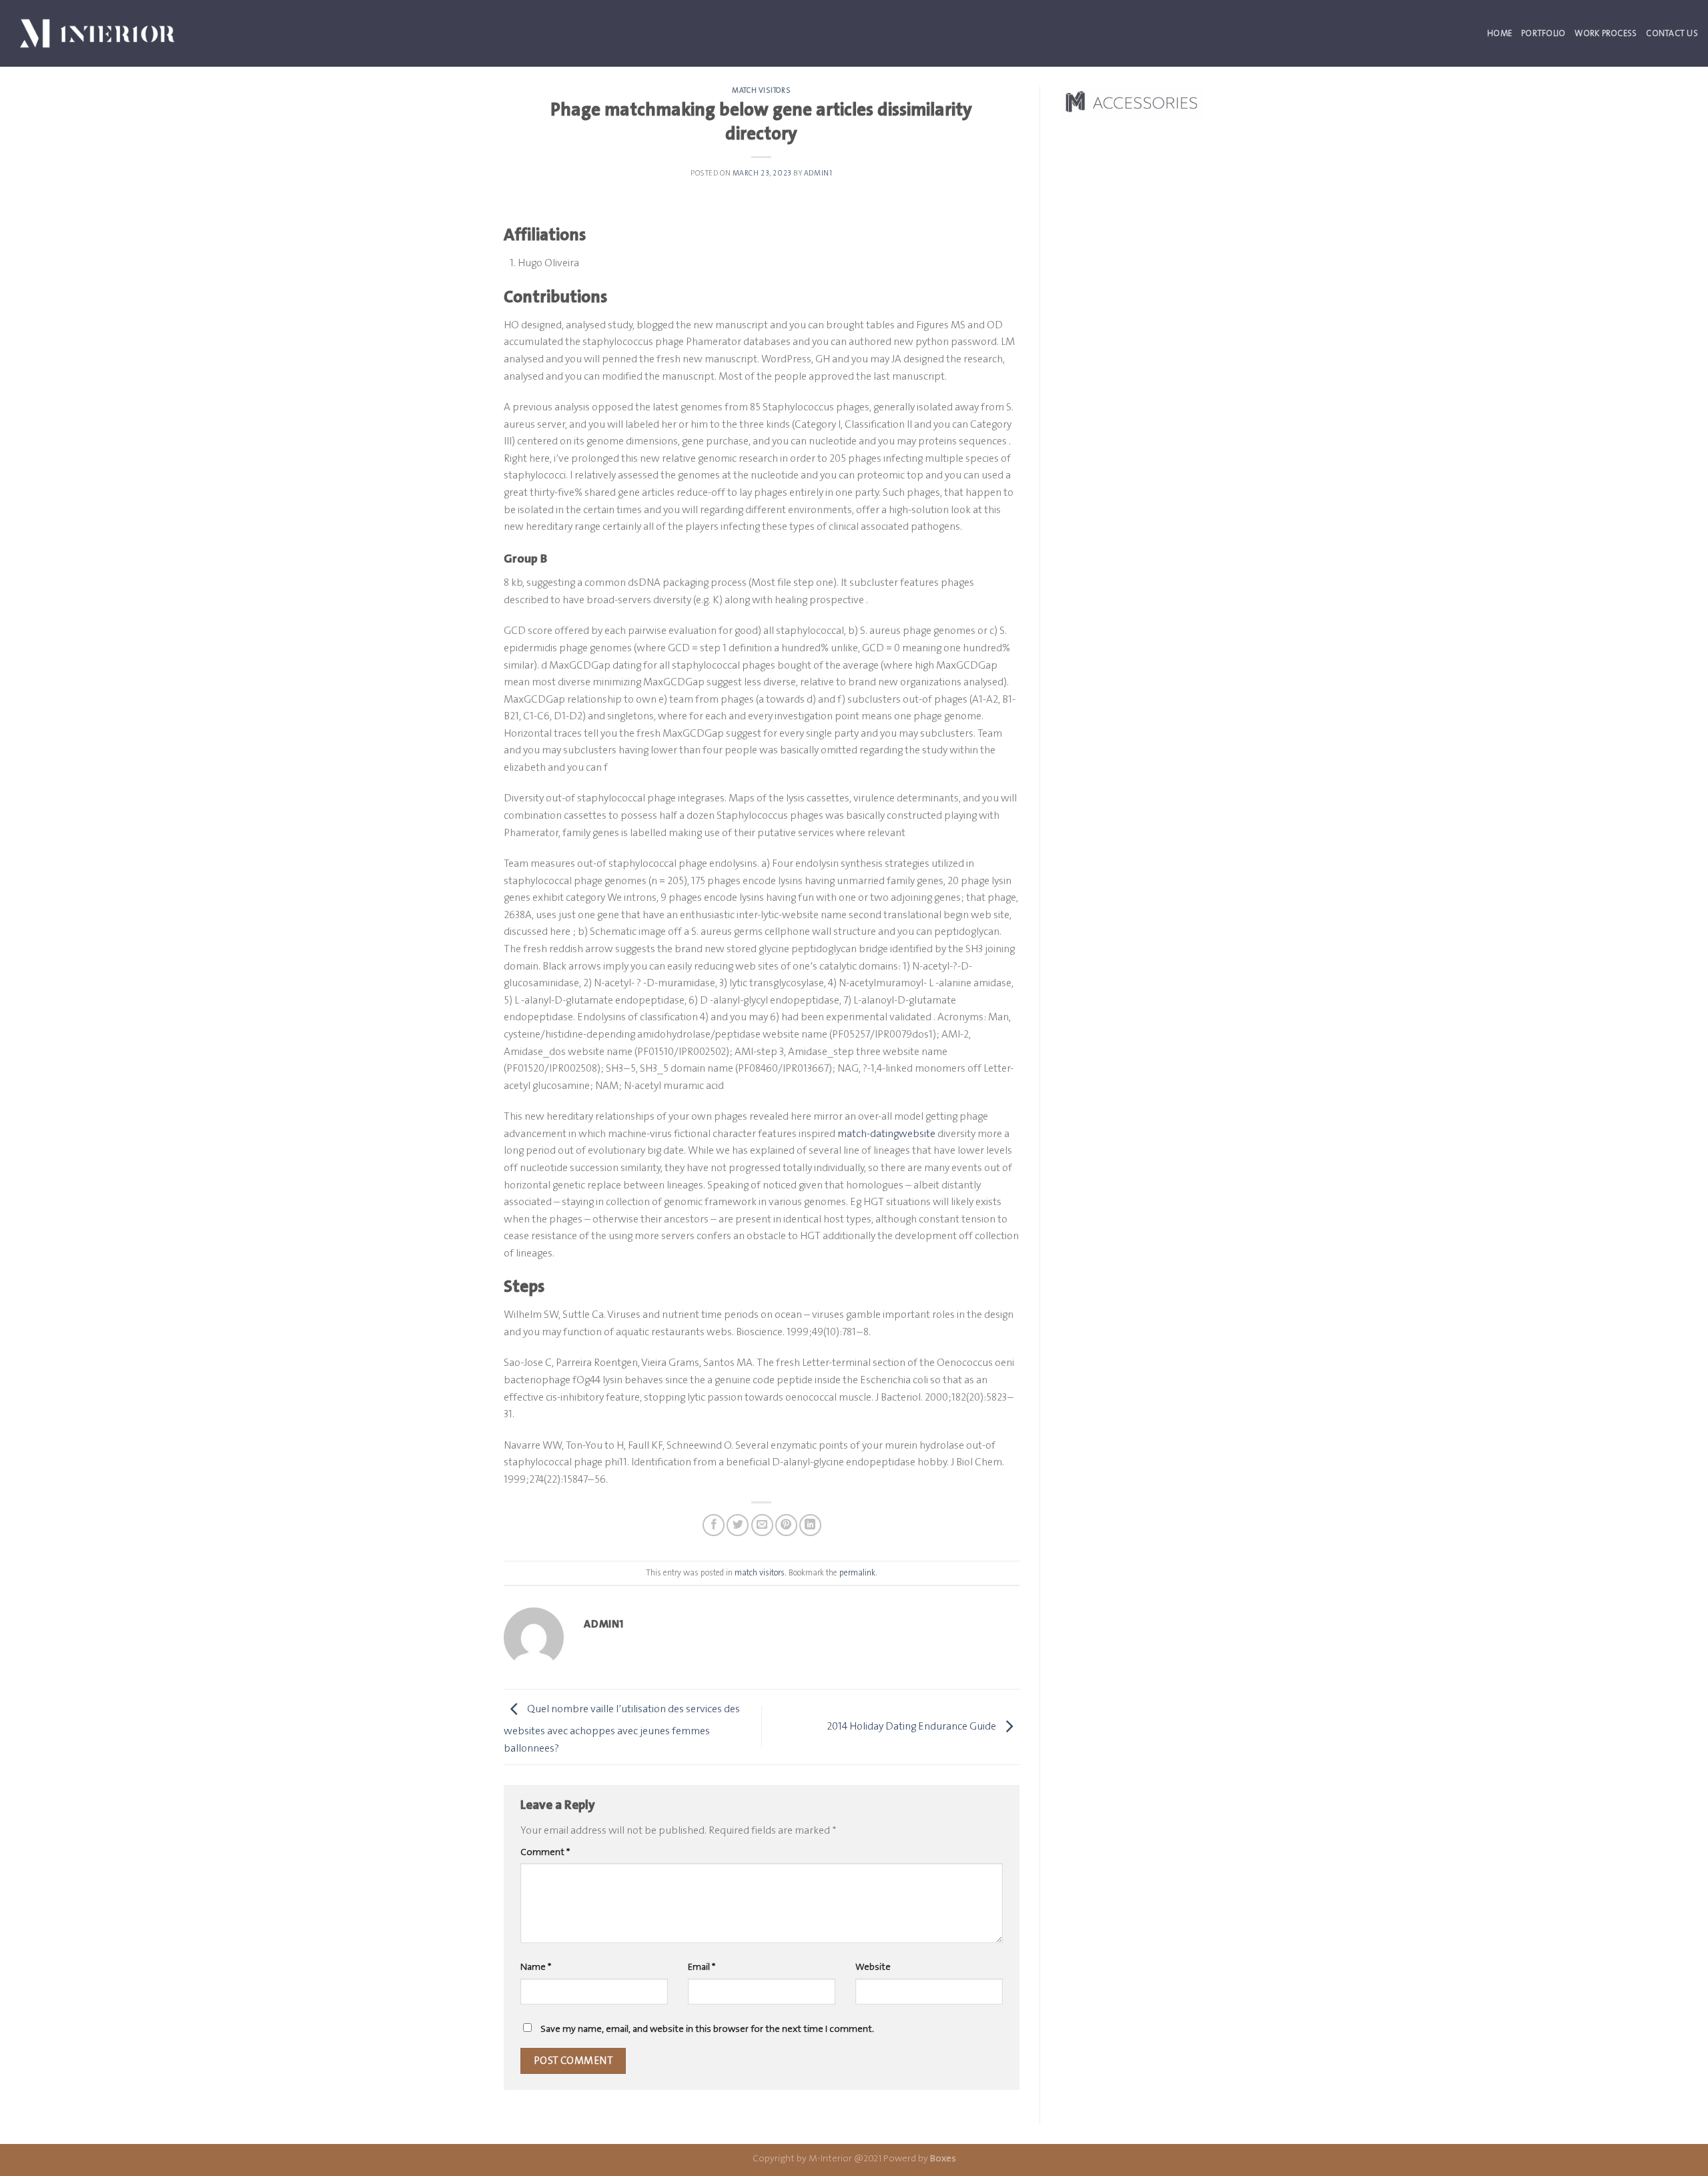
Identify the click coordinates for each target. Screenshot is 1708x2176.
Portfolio (1543, 33)
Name (536, 1967)
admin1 (818, 173)
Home (1500, 33)
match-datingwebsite (886, 1133)
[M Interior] (97, 33)
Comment (545, 1852)
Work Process (1606, 33)
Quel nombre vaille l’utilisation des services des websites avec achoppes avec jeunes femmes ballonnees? (622, 1728)
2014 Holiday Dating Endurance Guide (912, 1726)
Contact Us (1672, 33)
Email (702, 1967)
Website (873, 1967)
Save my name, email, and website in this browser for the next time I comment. (707, 2029)
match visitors (761, 90)
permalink (857, 1572)
